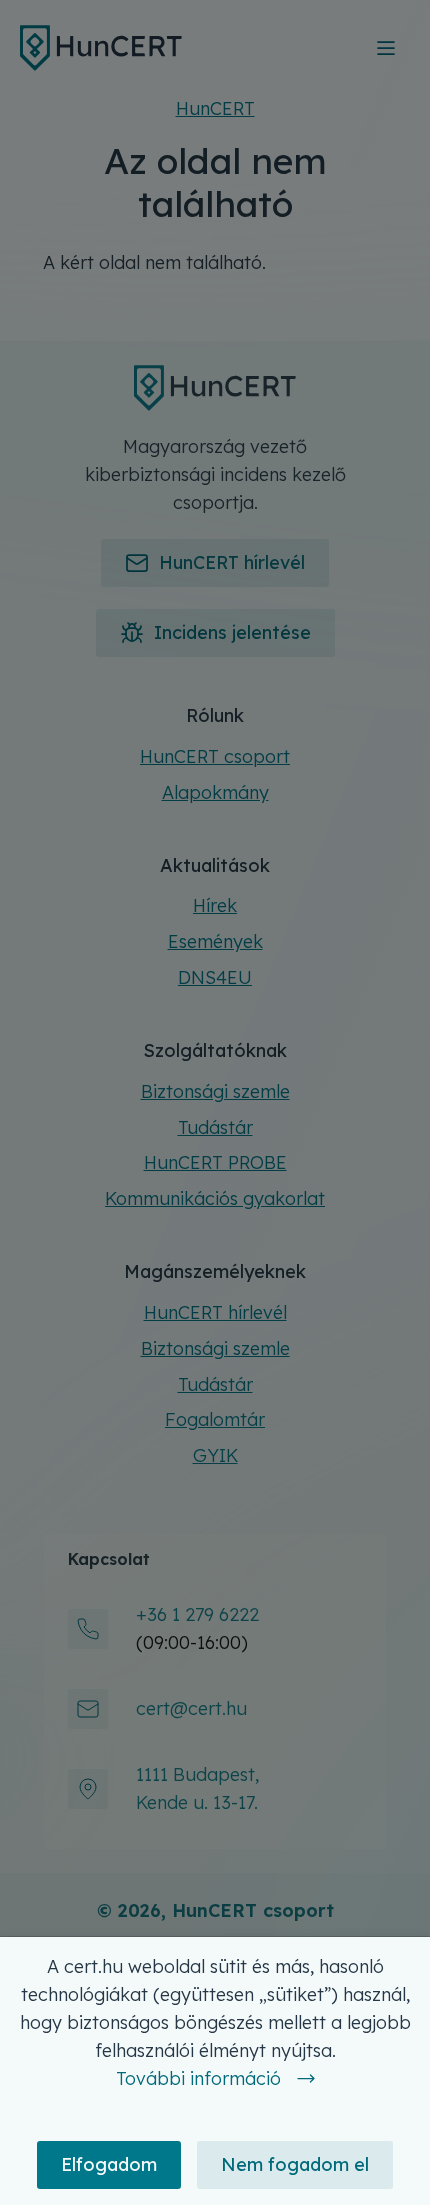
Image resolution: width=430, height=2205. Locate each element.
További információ (198, 2078)
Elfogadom (109, 2164)
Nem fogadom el (295, 2164)
